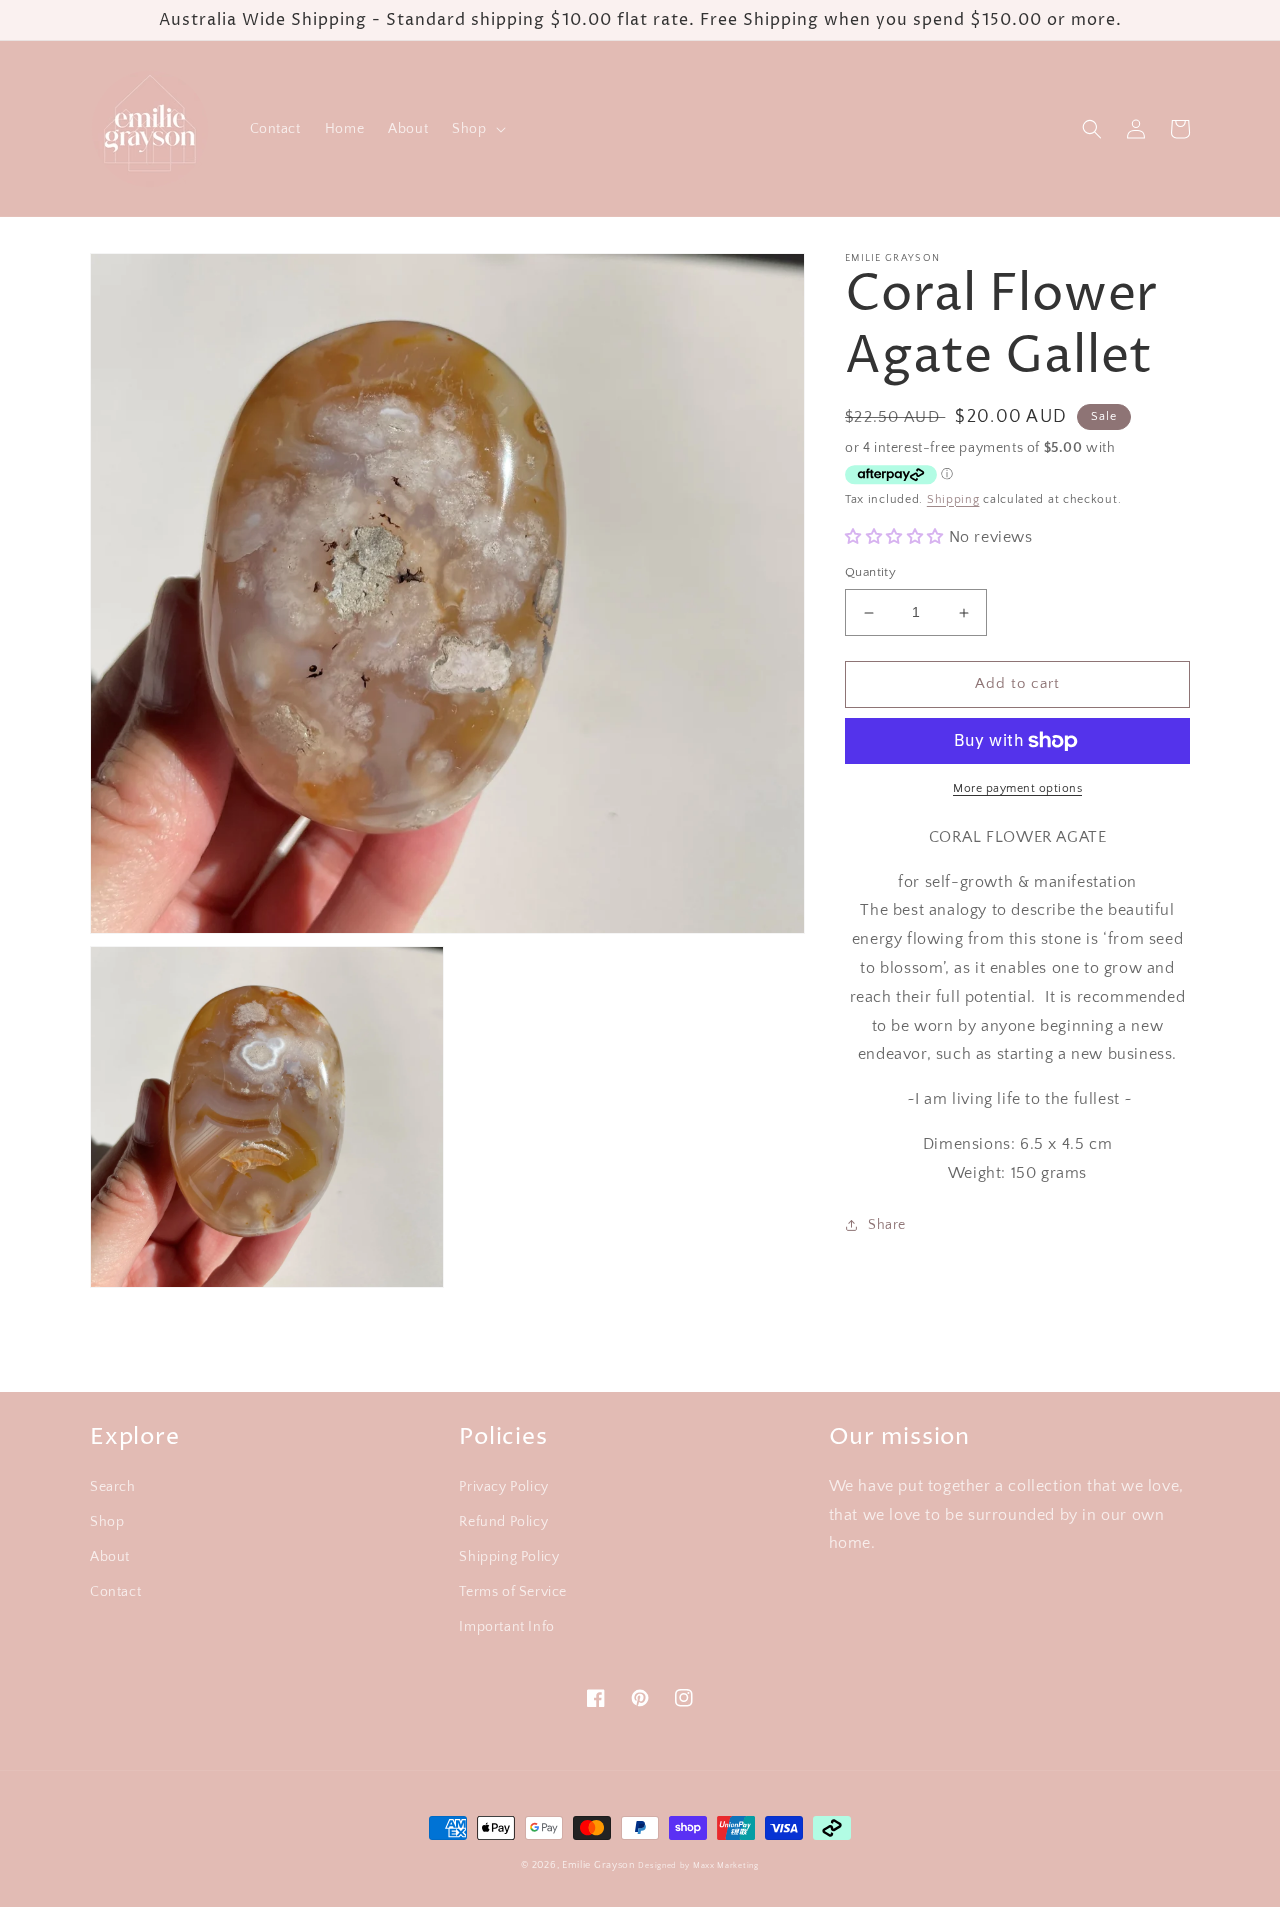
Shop (107, 1522)
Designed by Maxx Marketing (698, 1865)
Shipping (953, 499)
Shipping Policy (509, 1557)
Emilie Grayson (598, 1865)
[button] (476, 129)
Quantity (870, 573)
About (110, 1557)
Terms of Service (513, 1592)
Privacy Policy (503, 1487)
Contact (115, 1592)
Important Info (506, 1627)
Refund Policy (503, 1522)
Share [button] (887, 1225)
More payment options (1017, 788)
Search (113, 1487)
